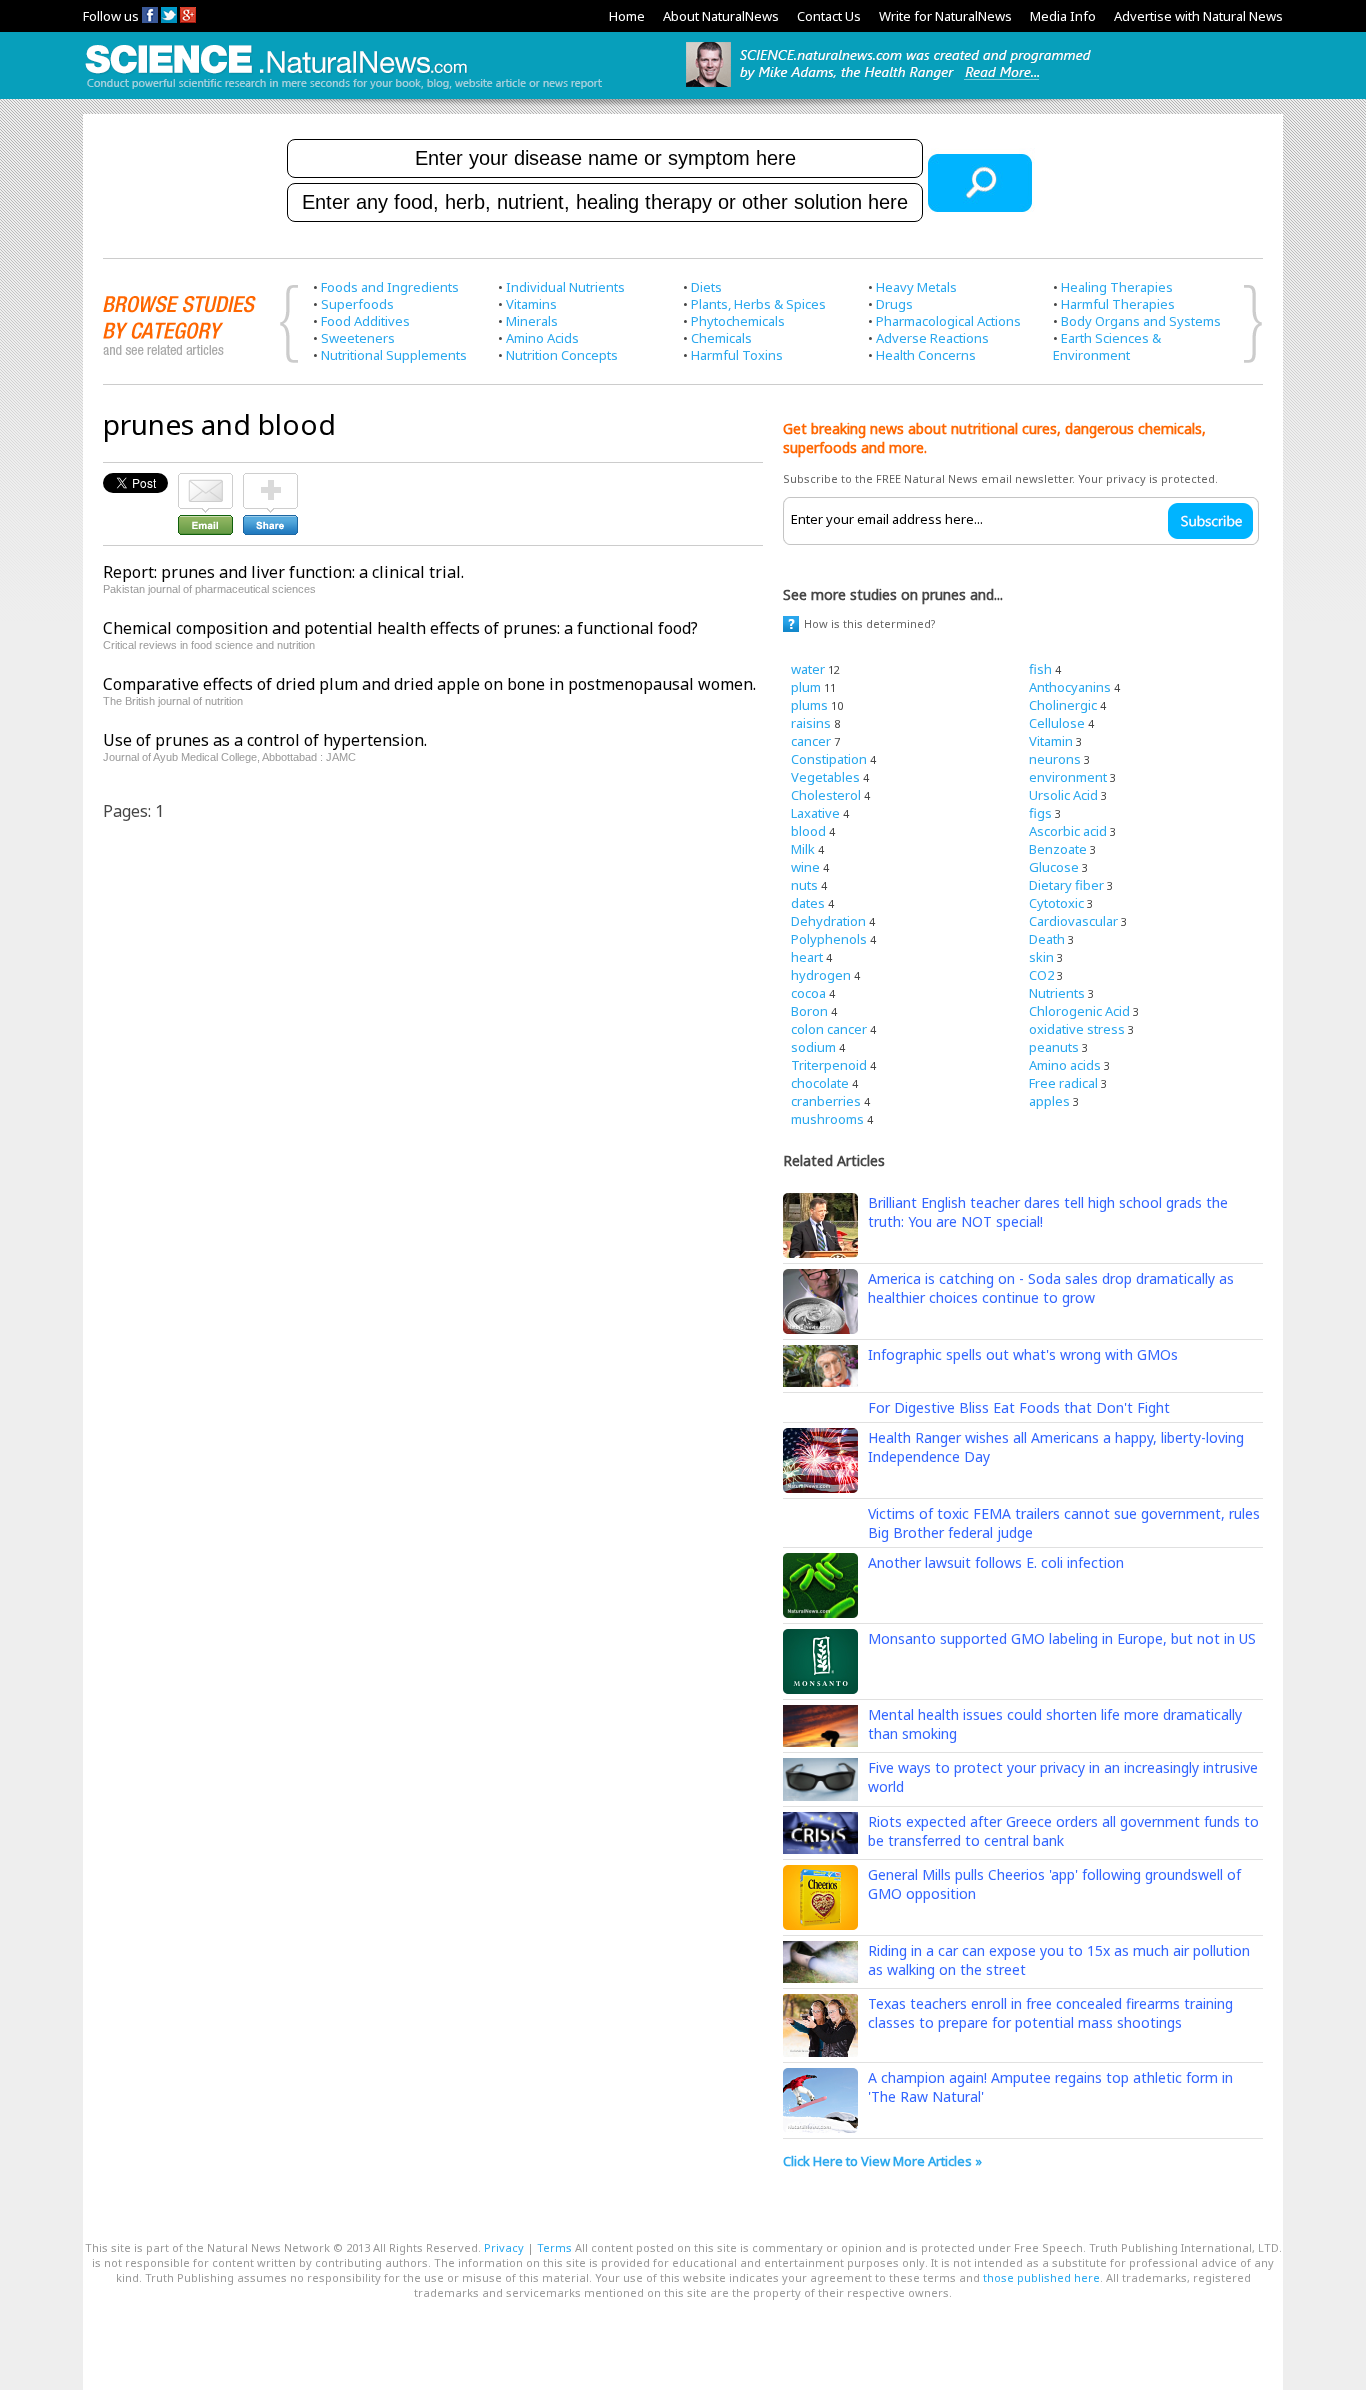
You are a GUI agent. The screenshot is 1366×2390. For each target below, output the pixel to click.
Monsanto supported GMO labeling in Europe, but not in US (1062, 1638)
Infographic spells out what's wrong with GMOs (1023, 1354)
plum (806, 687)
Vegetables (825, 777)
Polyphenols (829, 939)
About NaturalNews (721, 16)
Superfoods (357, 304)
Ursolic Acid (1063, 795)
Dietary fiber (1066, 885)
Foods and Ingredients (390, 287)
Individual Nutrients (565, 287)
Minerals (532, 321)
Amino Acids (542, 338)
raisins (811, 723)
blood (808, 831)
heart (807, 957)
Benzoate (1058, 849)
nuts (804, 885)
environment (1068, 777)
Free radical (1063, 1083)
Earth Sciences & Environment (1107, 346)
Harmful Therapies (1118, 304)
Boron (809, 1011)
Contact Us (829, 16)
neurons (1055, 759)
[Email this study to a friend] (205, 482)
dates (808, 903)
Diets (706, 287)
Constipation (829, 759)
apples (1049, 1101)
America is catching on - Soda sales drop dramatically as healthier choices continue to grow (1051, 1288)
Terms (554, 2247)
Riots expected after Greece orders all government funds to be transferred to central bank (1063, 1831)
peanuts (1054, 1047)
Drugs (894, 304)
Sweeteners (358, 338)
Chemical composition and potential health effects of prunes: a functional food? (400, 628)
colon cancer (829, 1029)
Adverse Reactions (932, 338)
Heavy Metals (916, 287)
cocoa (808, 993)
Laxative (815, 813)
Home (627, 16)
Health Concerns (926, 355)
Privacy (504, 2247)
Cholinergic (1063, 705)
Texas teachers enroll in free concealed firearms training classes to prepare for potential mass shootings (1050, 2013)
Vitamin (1051, 741)
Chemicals (721, 338)
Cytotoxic (1056, 903)
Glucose (1054, 867)
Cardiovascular (1073, 921)
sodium (813, 1047)
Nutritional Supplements (394, 355)
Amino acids (1065, 1065)
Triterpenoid (829, 1065)
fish (1040, 669)
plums (809, 705)
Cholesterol (826, 795)
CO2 (1041, 975)
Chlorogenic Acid (1079, 1011)
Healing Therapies (1117, 287)
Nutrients (1057, 993)
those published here (1041, 2277)
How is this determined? (870, 623)
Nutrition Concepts (562, 355)
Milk (803, 849)
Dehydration (828, 921)
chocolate (820, 1083)
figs (1040, 813)
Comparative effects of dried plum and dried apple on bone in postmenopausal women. (429, 684)
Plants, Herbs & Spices (758, 304)
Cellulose (1057, 723)
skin (1041, 957)
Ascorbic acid (1068, 831)
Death (1047, 939)
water (808, 669)
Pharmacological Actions (948, 321)
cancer (811, 741)
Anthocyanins (1070, 687)
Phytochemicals (738, 321)
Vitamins (531, 304)
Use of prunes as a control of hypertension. (265, 740)
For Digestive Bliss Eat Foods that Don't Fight (1019, 1407)
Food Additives (365, 321)
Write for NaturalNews (945, 16)
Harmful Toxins (737, 355)
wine (805, 867)
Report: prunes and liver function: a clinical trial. (283, 572)
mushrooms (827, 1119)
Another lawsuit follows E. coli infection (996, 1562)
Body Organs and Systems (1141, 321)
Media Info (1063, 16)
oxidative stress (1077, 1029)
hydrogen (821, 975)
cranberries (826, 1101)
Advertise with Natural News (1198, 16)
